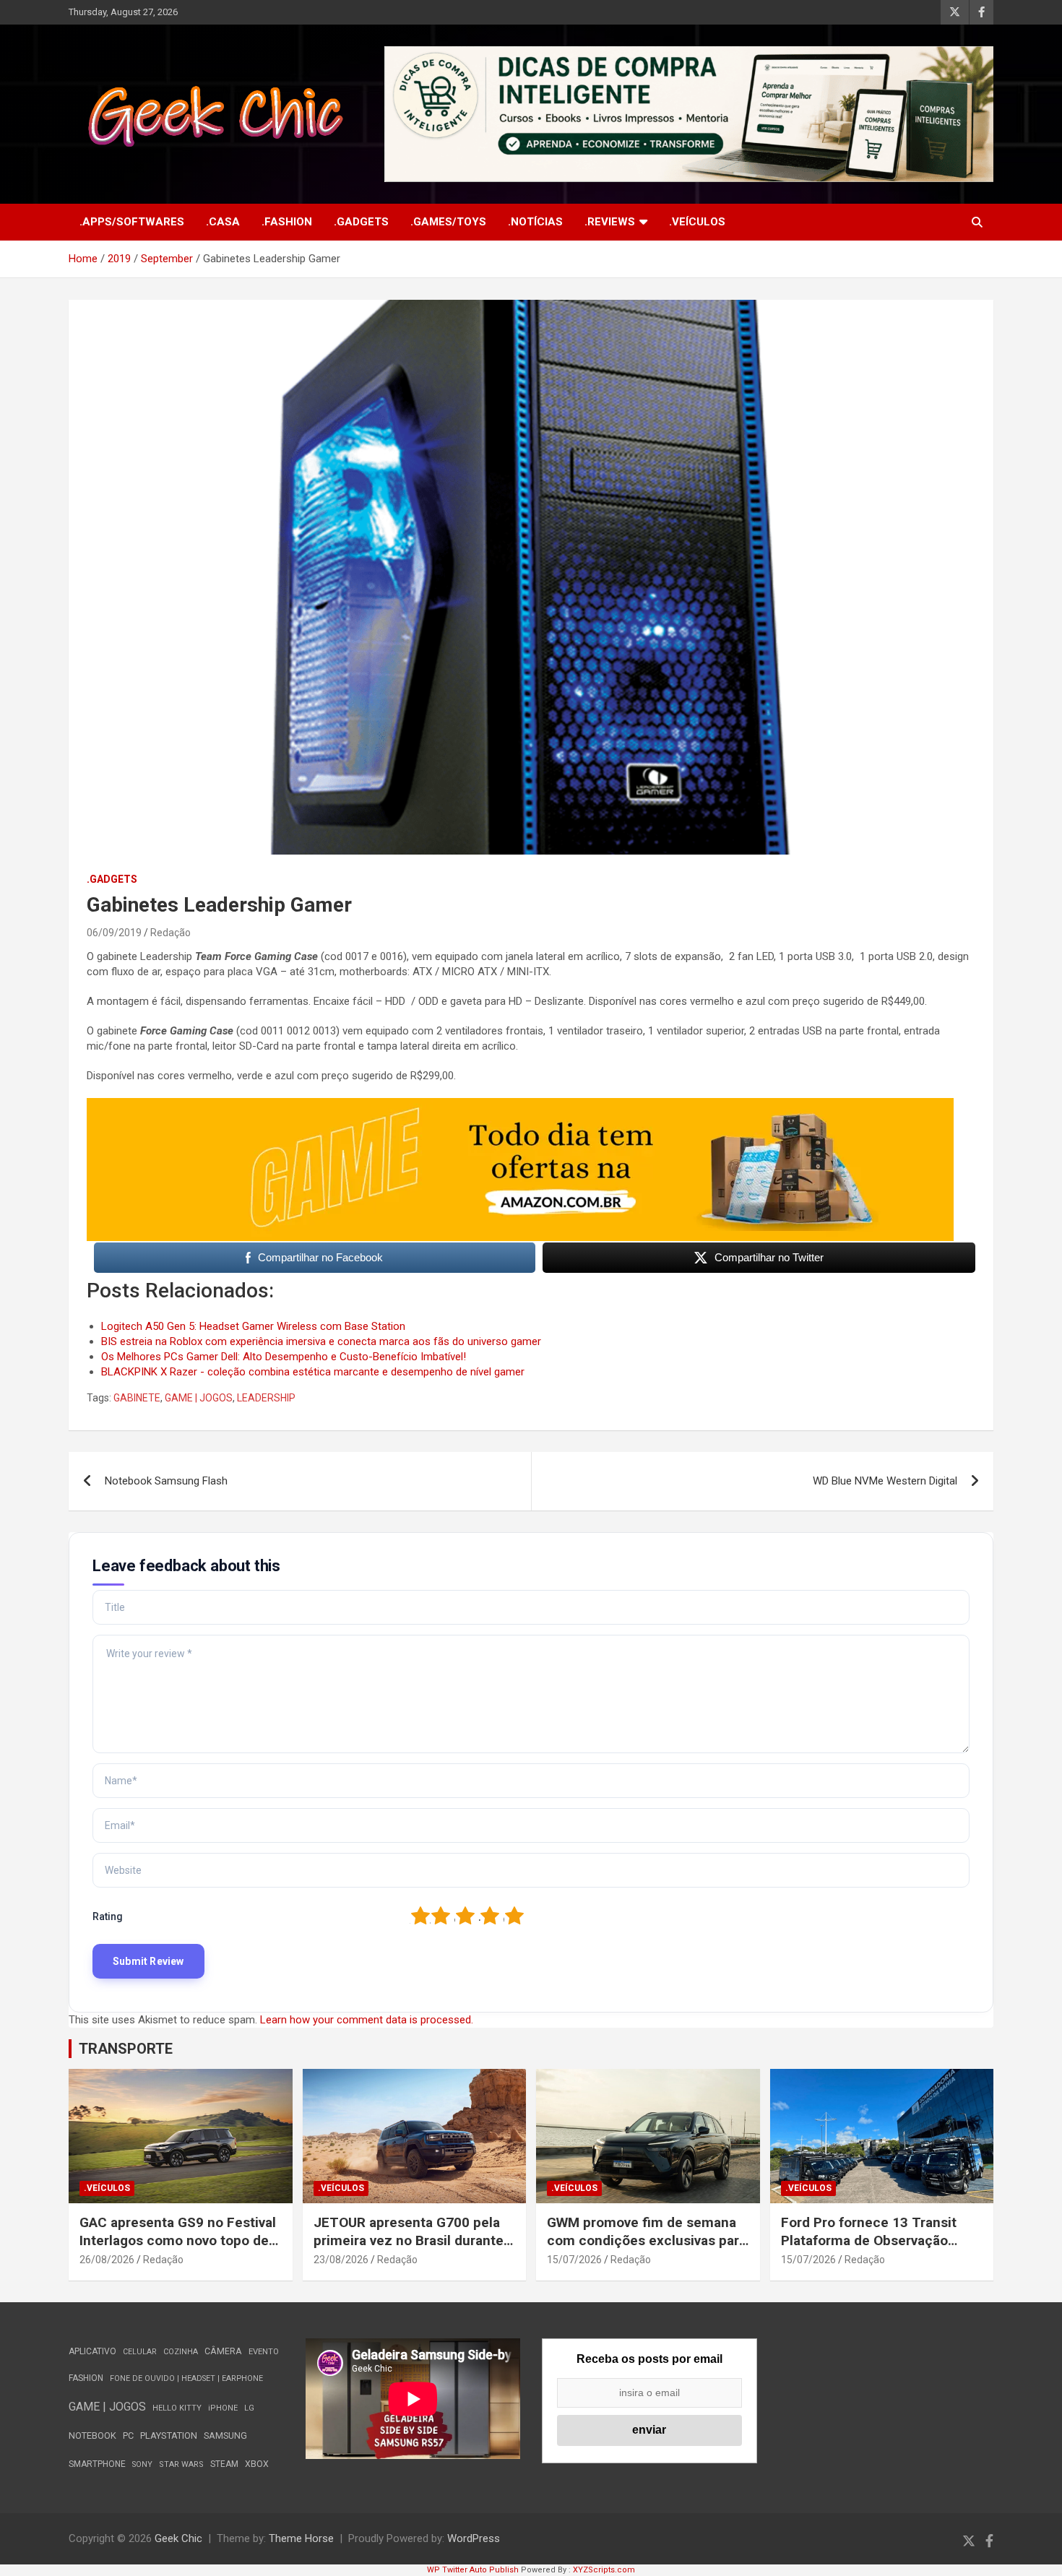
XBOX (257, 2464)
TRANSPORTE (126, 2049)
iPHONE (223, 2408)
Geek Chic (178, 2538)
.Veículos (697, 222)
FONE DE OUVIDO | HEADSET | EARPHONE (186, 2378)
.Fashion (287, 222)
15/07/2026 (574, 2260)
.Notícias (535, 222)
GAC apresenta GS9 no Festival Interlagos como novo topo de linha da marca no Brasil (178, 2240)
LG (249, 2408)
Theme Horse (301, 2538)
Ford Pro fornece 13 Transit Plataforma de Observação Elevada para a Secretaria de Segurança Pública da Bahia (871, 2249)
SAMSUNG (225, 2435)
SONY (142, 2464)
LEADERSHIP (266, 1398)
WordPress (474, 2538)
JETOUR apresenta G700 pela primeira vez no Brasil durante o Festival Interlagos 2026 (414, 2240)
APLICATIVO (92, 2351)
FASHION (86, 2378)
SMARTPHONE (97, 2464)
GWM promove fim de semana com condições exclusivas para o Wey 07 (647, 2240)
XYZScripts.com (604, 2570)
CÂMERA (223, 2351)
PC (128, 2435)
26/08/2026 (107, 2260)
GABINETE (137, 1398)
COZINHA (181, 2352)
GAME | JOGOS (199, 1398)
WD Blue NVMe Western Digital (885, 1481)
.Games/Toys (448, 222)
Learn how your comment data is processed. (367, 2020)
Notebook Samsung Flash (166, 1481)
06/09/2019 (114, 933)
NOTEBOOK (92, 2435)
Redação (170, 933)
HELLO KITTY (177, 2408)
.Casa (223, 222)
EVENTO (264, 2352)
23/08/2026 (341, 2260)
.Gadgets (361, 222)
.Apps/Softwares (132, 222)
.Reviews (610, 222)
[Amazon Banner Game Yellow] (520, 1105)
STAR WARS (181, 2464)
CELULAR (140, 2352)
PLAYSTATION (169, 2435)
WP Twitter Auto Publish (473, 2570)
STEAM (224, 2464)
